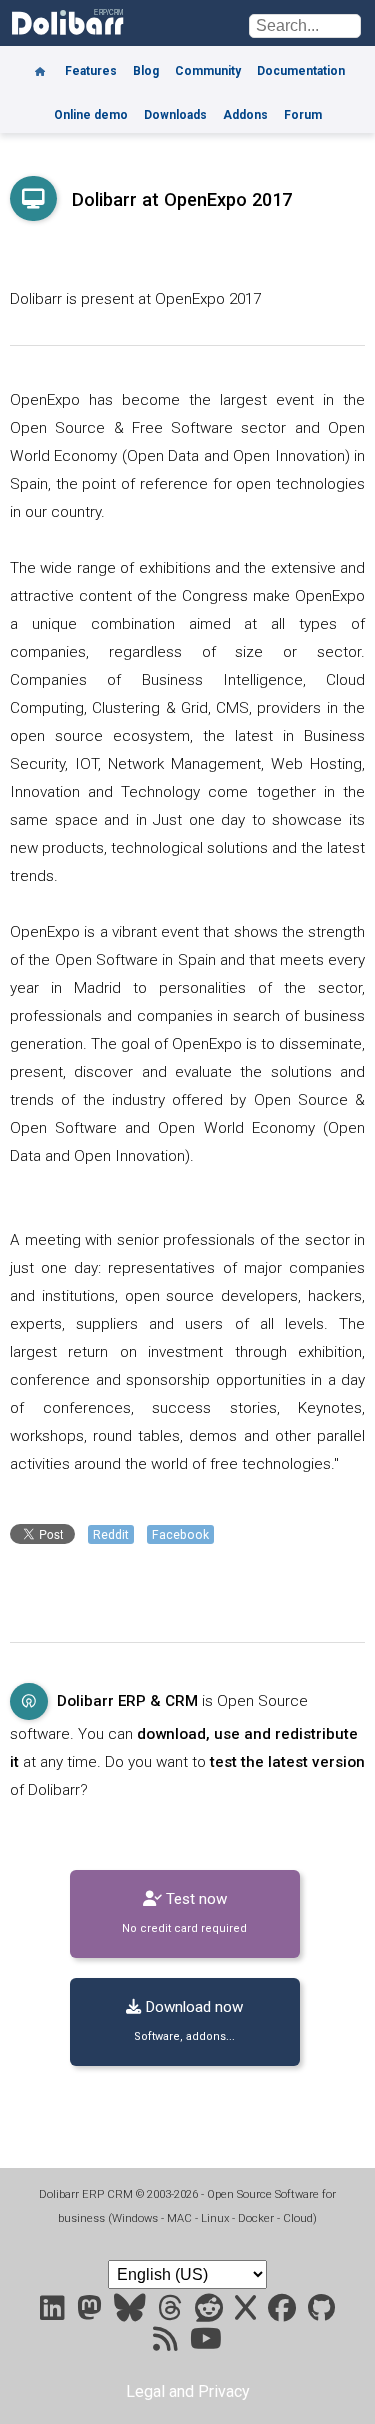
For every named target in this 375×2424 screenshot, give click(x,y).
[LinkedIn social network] (54, 2312)
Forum (303, 115)
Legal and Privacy (188, 2391)
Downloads (175, 115)
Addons (245, 115)
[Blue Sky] (132, 2312)
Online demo (91, 115)
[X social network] (247, 2312)
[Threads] (172, 2312)
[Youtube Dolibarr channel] (206, 2343)
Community (208, 71)
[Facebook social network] (284, 2312)
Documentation (301, 71)
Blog (146, 71)
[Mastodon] (91, 2312)
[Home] (40, 64)
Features (91, 71)
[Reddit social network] (211, 2312)
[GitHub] (321, 2312)
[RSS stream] (167, 2343)
